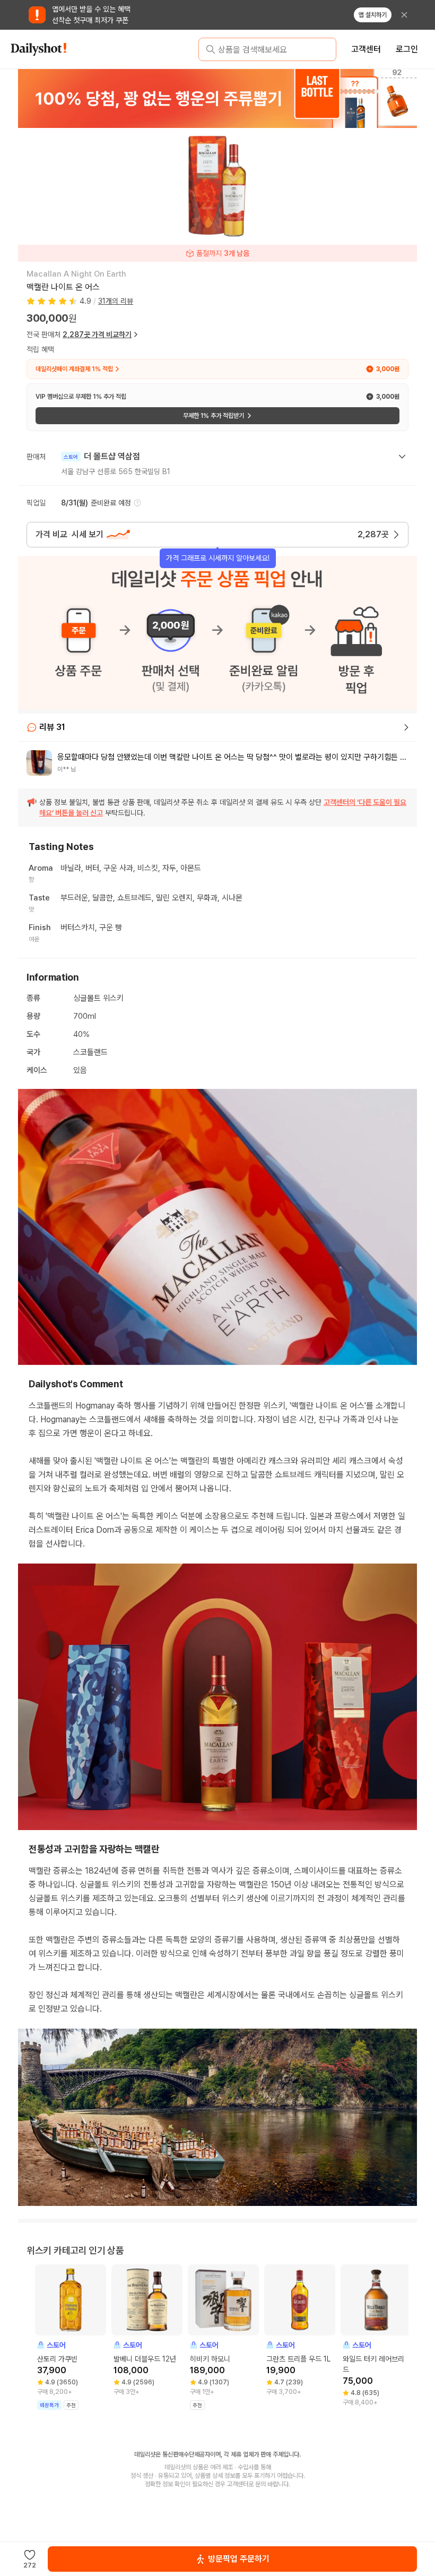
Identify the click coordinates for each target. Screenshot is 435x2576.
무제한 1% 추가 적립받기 (214, 416)
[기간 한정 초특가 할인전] (222, 98)
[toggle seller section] (402, 457)
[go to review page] (406, 727)
